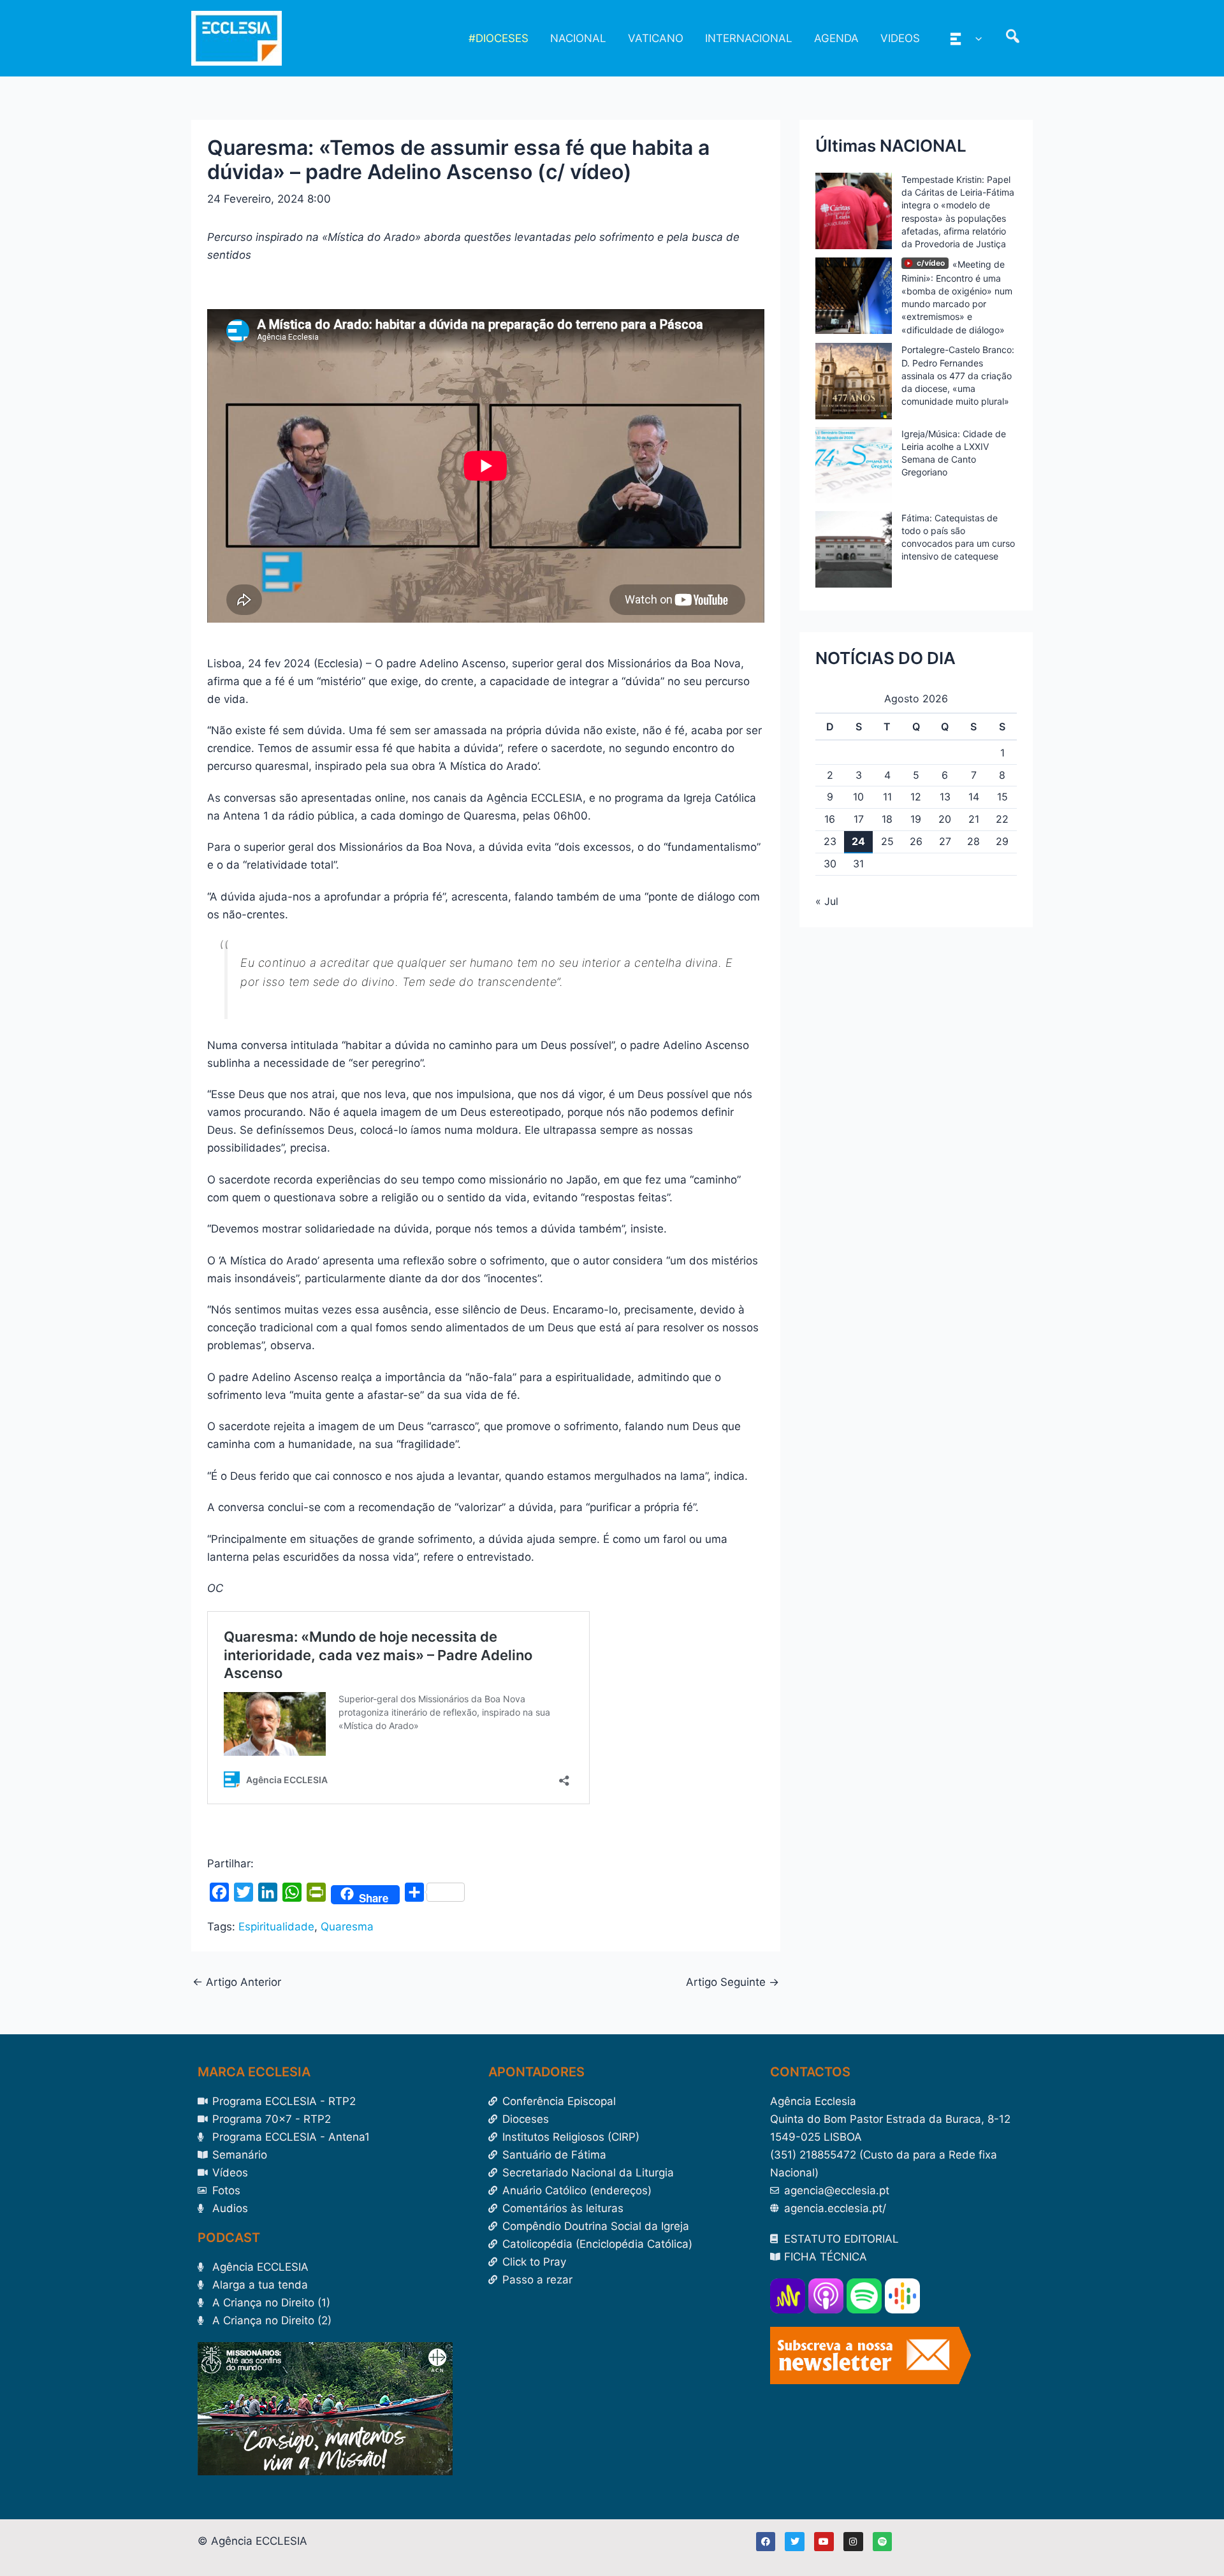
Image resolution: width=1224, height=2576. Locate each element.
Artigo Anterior (237, 1982)
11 (887, 797)
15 (1002, 797)
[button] (975, 38)
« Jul (827, 901)
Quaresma (347, 1927)
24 (858, 841)
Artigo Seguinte (732, 1982)
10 (858, 797)
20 (945, 819)
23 (830, 841)
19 (916, 819)
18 (887, 819)
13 (945, 797)
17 (859, 819)
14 (974, 797)
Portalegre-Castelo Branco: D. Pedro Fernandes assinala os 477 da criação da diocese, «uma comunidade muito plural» (958, 375)
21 (974, 819)
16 (830, 819)
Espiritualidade (276, 1927)
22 (1002, 819)
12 (916, 797)
